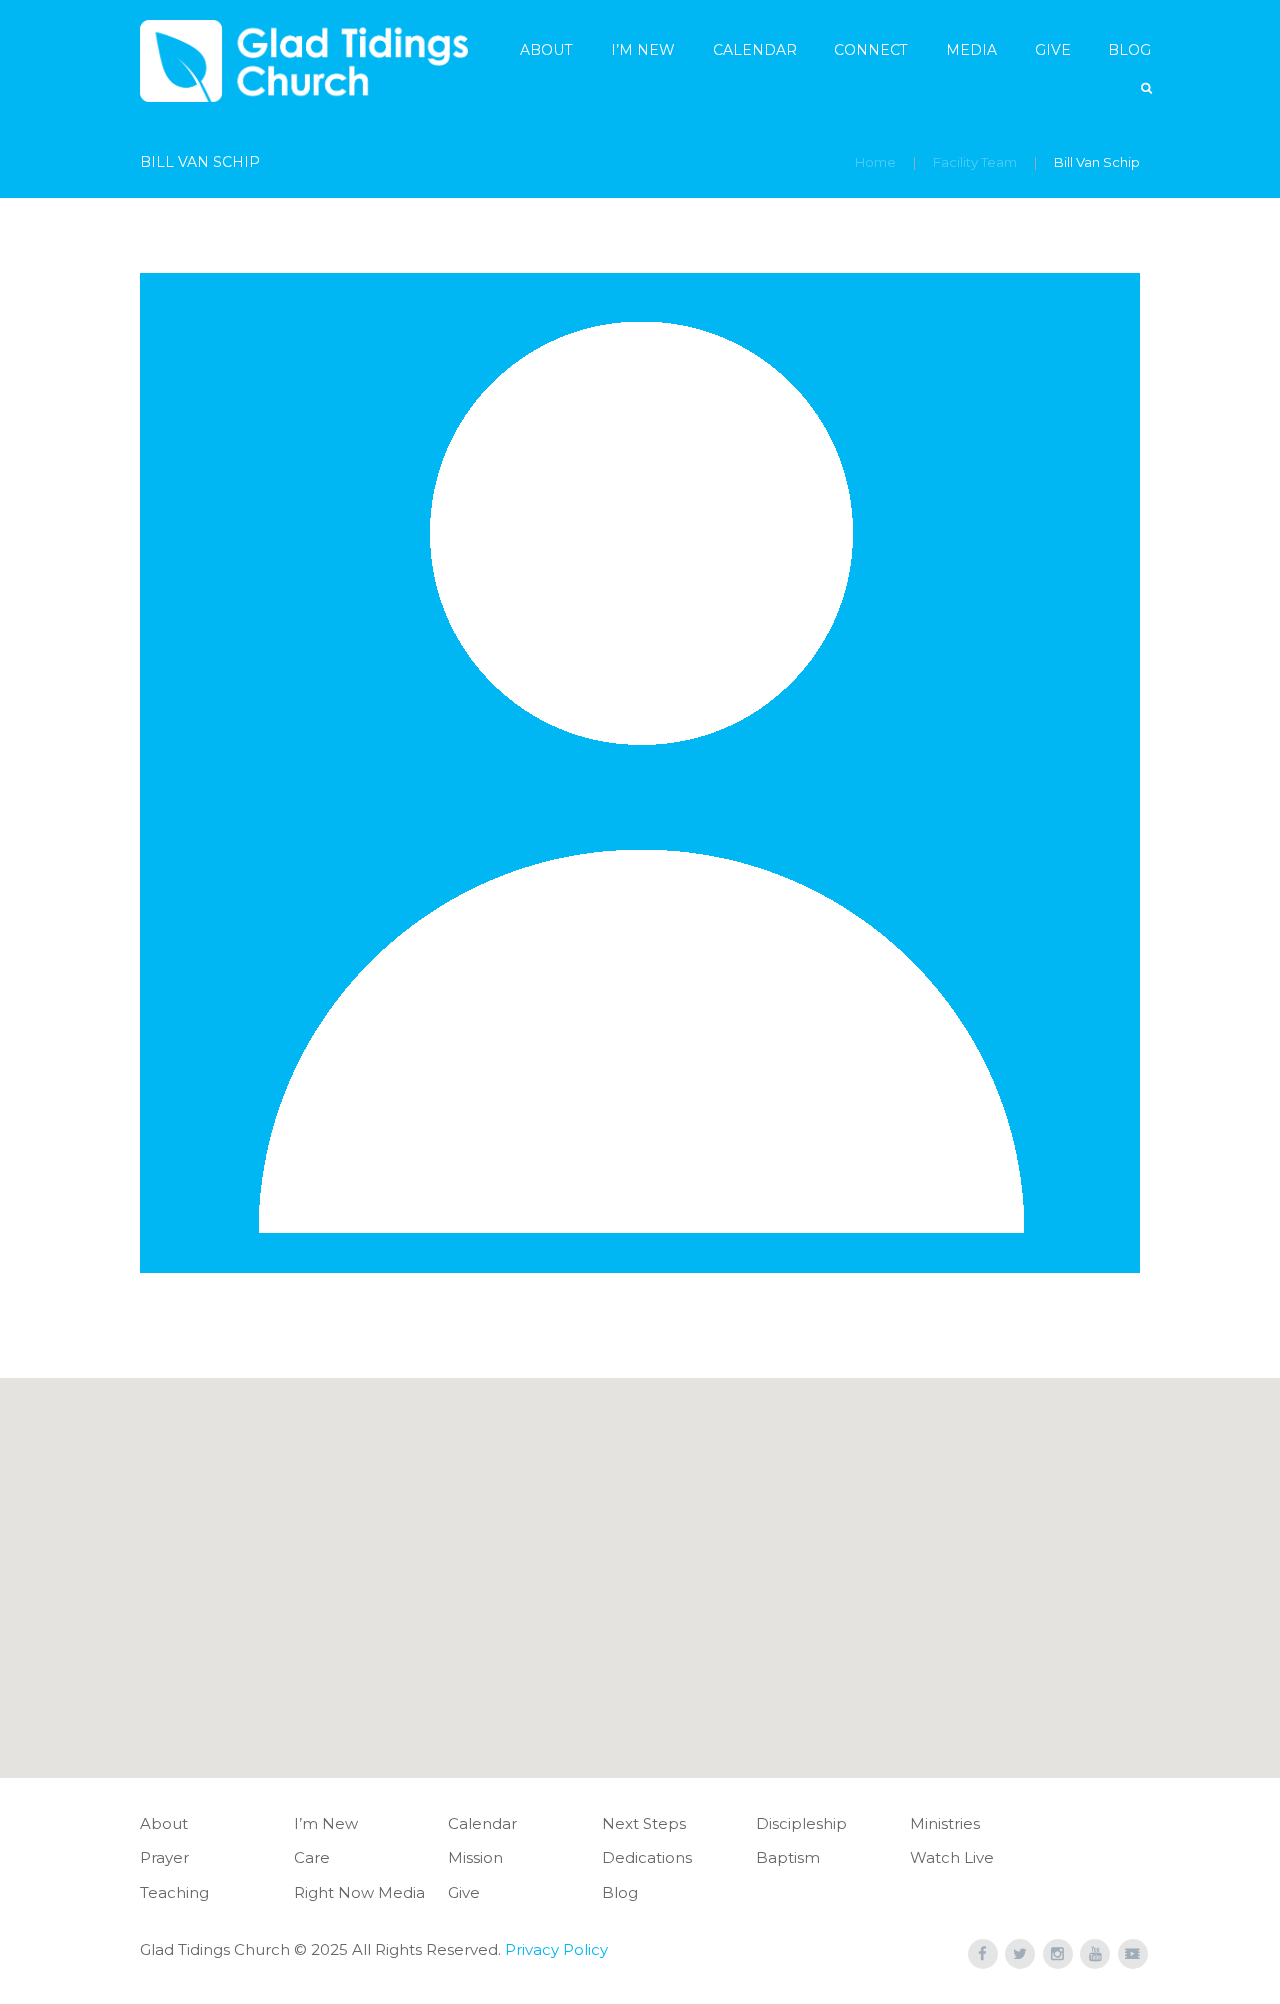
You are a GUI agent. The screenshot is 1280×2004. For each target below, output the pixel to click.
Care (312, 1857)
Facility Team (975, 162)
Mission (475, 1857)
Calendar (755, 50)
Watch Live (952, 1857)
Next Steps (644, 1823)
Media (971, 50)
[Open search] (1148, 88)
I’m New (643, 50)
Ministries (945, 1823)
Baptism (788, 1857)
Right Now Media (359, 1892)
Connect (871, 50)
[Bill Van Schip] (640, 773)
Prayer (164, 1857)
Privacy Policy (556, 1949)
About (546, 50)
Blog (1129, 50)
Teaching (174, 1892)
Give (1053, 50)
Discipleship (801, 1823)
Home (875, 162)
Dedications (647, 1857)
